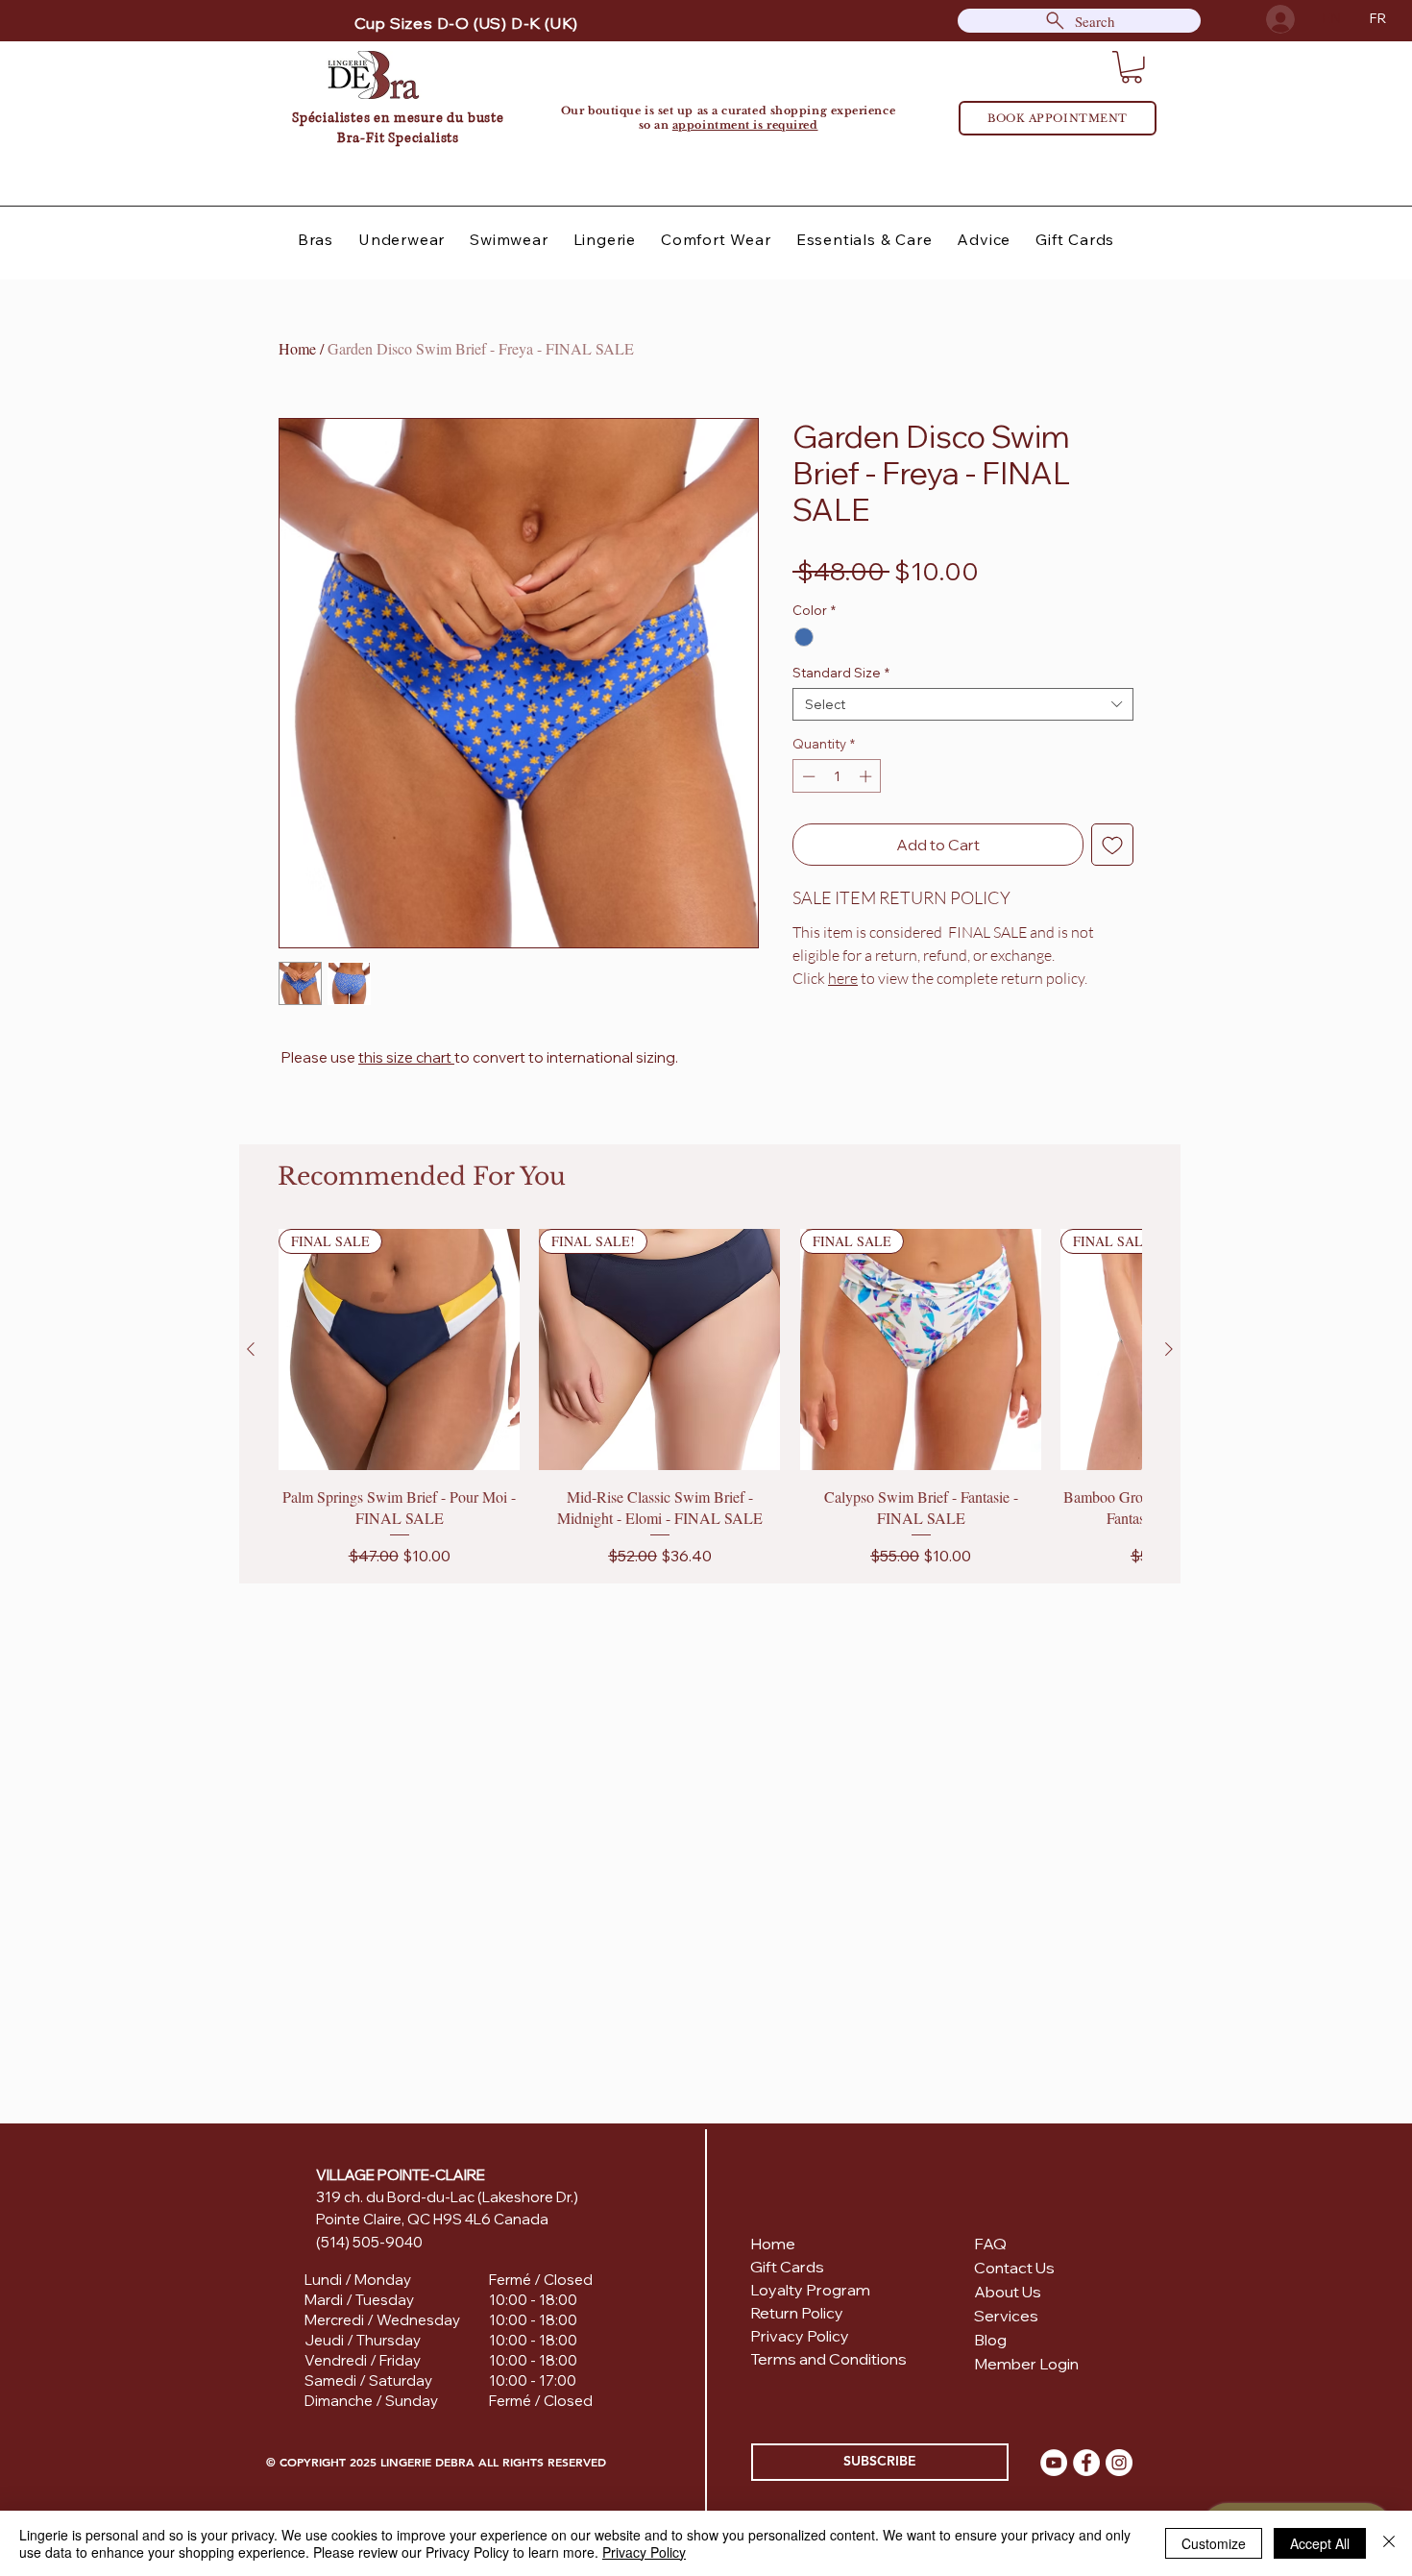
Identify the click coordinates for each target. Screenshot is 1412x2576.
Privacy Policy (644, 2552)
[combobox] (963, 704)
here (843, 978)
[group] (710, 1398)
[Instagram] (1119, 2463)
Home (297, 348)
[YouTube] (1054, 2463)
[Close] (1389, 2543)
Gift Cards (787, 2267)
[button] (1132, 67)
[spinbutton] (837, 776)
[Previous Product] (251, 1349)
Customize (1214, 2543)
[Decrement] (807, 776)
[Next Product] (1169, 1349)
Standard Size (841, 673)
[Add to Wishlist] (1112, 845)
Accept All (1320, 2543)
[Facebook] (1086, 2463)
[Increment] (867, 776)
